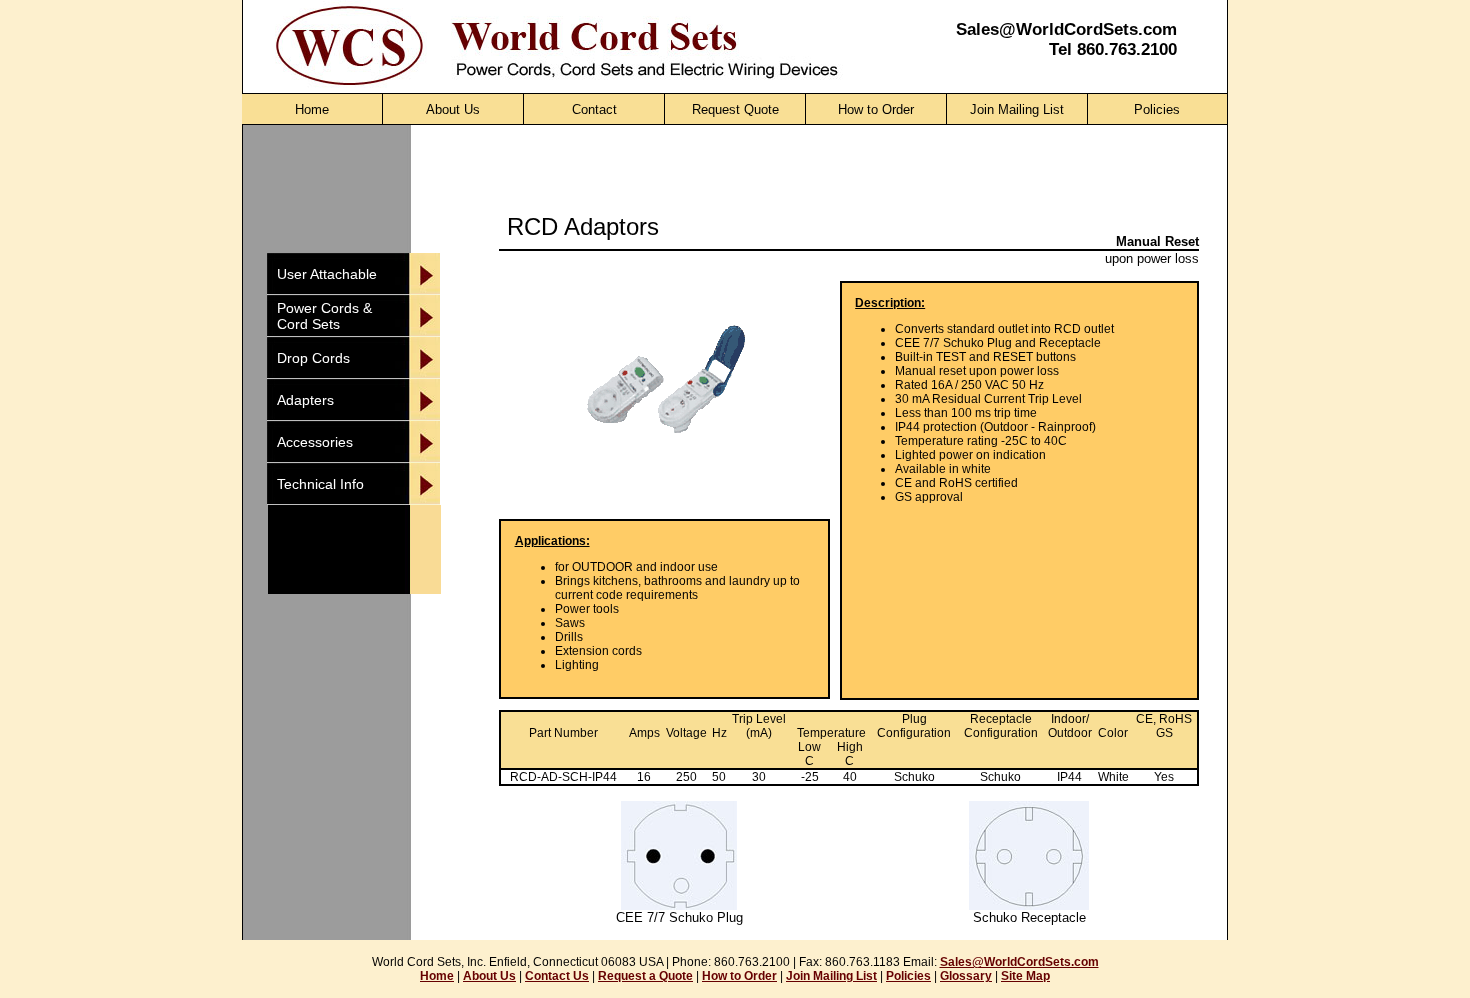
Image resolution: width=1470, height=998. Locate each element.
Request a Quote (645, 976)
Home (437, 976)
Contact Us (557, 976)
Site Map (1025, 976)
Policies (908, 976)
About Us (489, 976)
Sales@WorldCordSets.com (1066, 29)
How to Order (739, 976)
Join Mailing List (831, 976)
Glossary (966, 976)
